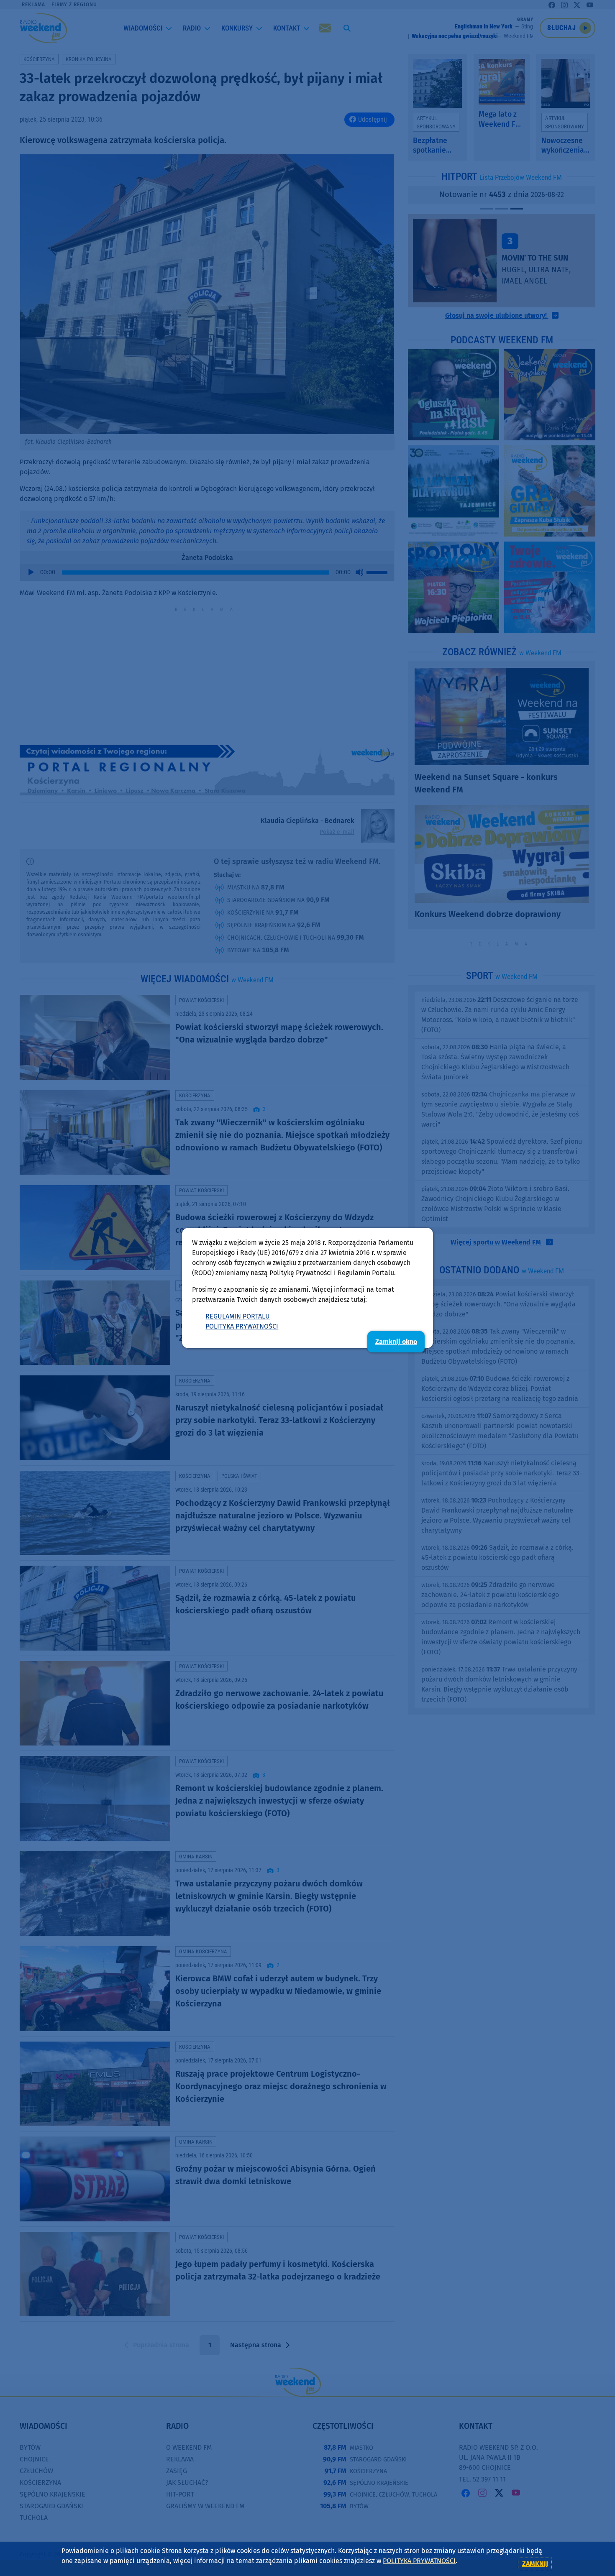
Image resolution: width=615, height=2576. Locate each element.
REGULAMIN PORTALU (238, 1316)
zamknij (535, 2564)
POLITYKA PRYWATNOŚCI (242, 1326)
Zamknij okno (396, 1342)
